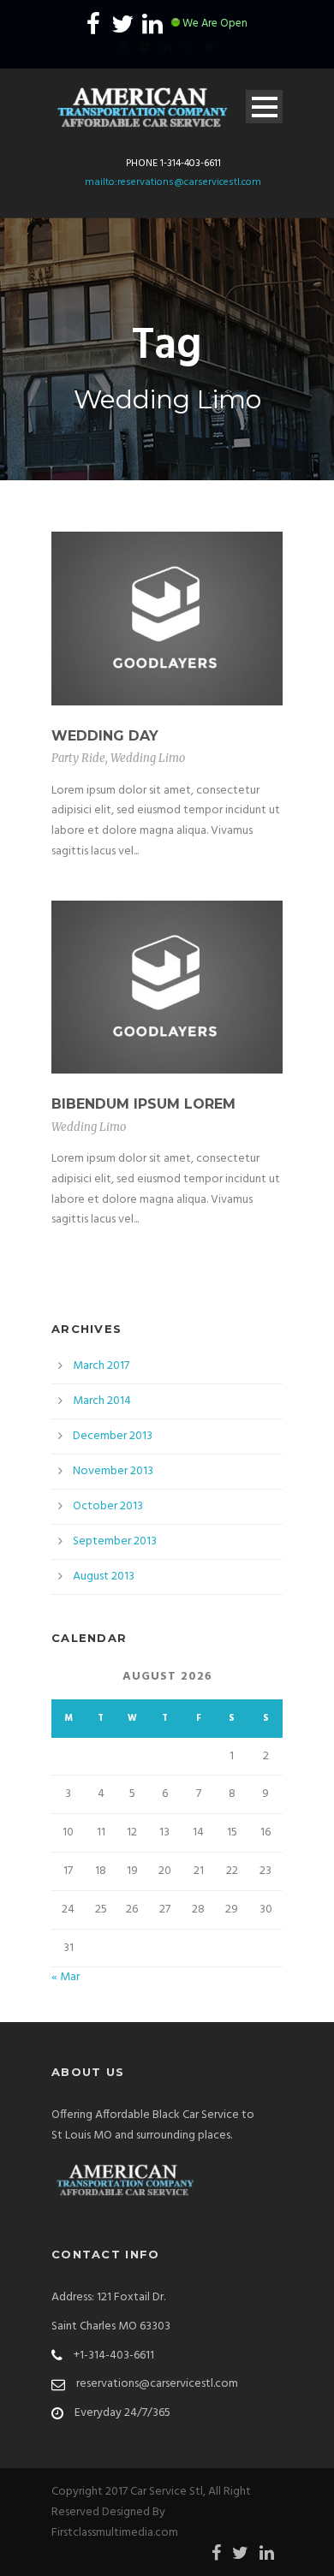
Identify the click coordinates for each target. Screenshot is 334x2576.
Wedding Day (105, 736)
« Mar (66, 1977)
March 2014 (102, 1401)
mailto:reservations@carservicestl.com (173, 182)
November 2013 (113, 1471)
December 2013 (113, 1436)
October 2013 (108, 1506)
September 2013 (115, 1541)
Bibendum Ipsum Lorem (143, 1104)
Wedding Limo (148, 758)
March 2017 (101, 1366)
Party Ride (78, 758)
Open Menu (264, 107)
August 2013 (104, 1577)
